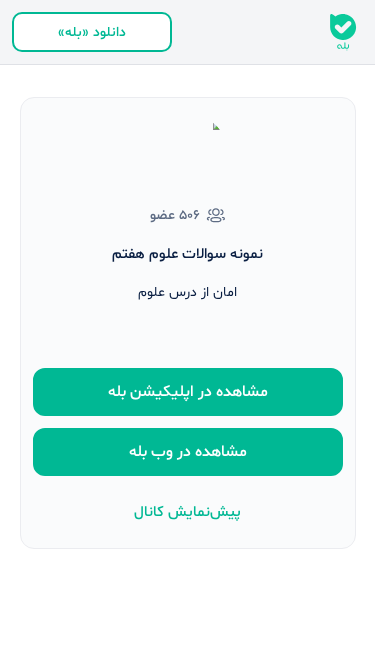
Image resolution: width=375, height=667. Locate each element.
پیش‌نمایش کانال (187, 512)
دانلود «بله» (92, 32)
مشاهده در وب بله (188, 452)
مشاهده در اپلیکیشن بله (188, 392)
